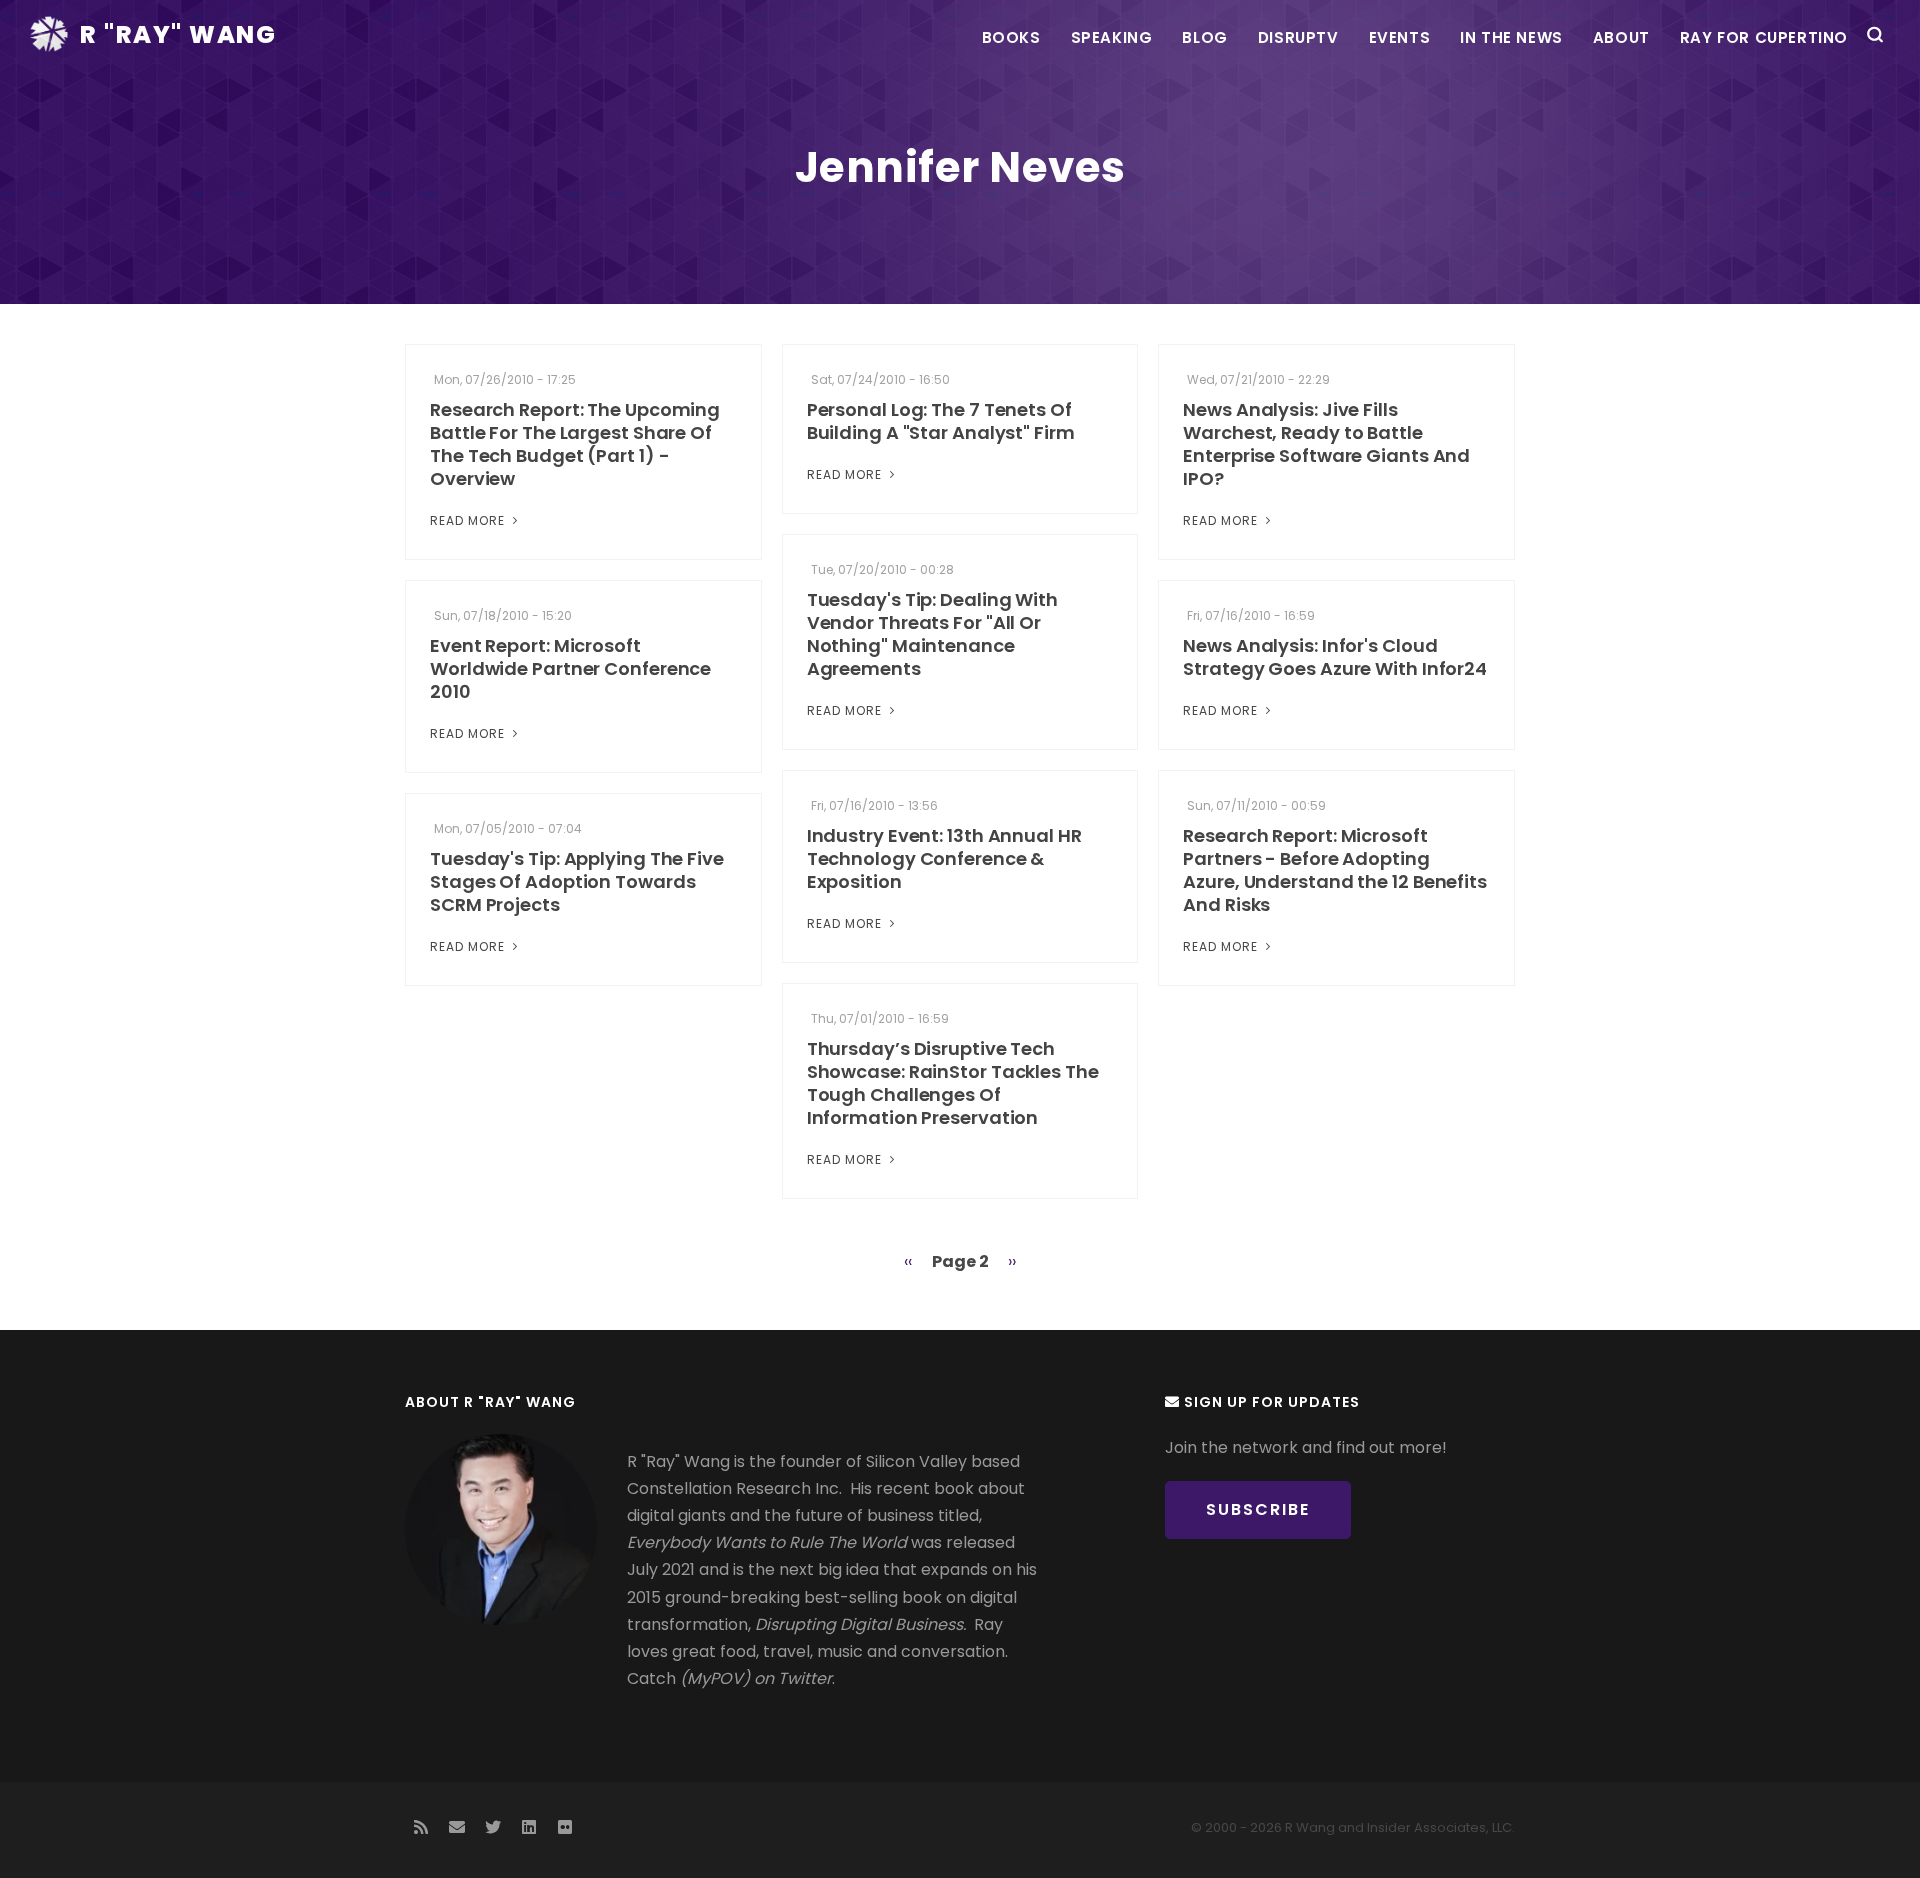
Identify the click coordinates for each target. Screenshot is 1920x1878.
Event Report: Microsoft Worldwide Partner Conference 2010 (570, 668)
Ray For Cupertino (1764, 37)
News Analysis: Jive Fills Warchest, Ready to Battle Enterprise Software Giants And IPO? (1326, 444)
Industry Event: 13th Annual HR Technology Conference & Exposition (944, 858)
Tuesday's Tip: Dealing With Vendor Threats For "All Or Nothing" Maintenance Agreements (932, 634)
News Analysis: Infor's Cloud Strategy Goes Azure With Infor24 (1335, 657)
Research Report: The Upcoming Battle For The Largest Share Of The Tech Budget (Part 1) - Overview (575, 444)
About (1621, 37)
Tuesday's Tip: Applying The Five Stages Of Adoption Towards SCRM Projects (577, 881)
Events (1400, 37)
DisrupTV (1298, 37)
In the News (1511, 37)
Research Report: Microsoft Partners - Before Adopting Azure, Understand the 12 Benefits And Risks (1335, 870)
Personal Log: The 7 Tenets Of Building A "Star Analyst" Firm (941, 421)
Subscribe (1258, 1509)
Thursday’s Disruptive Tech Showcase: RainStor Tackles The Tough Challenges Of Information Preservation (953, 1083)
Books (1011, 37)
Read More (469, 520)
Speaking (1112, 37)
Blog (1204, 37)
